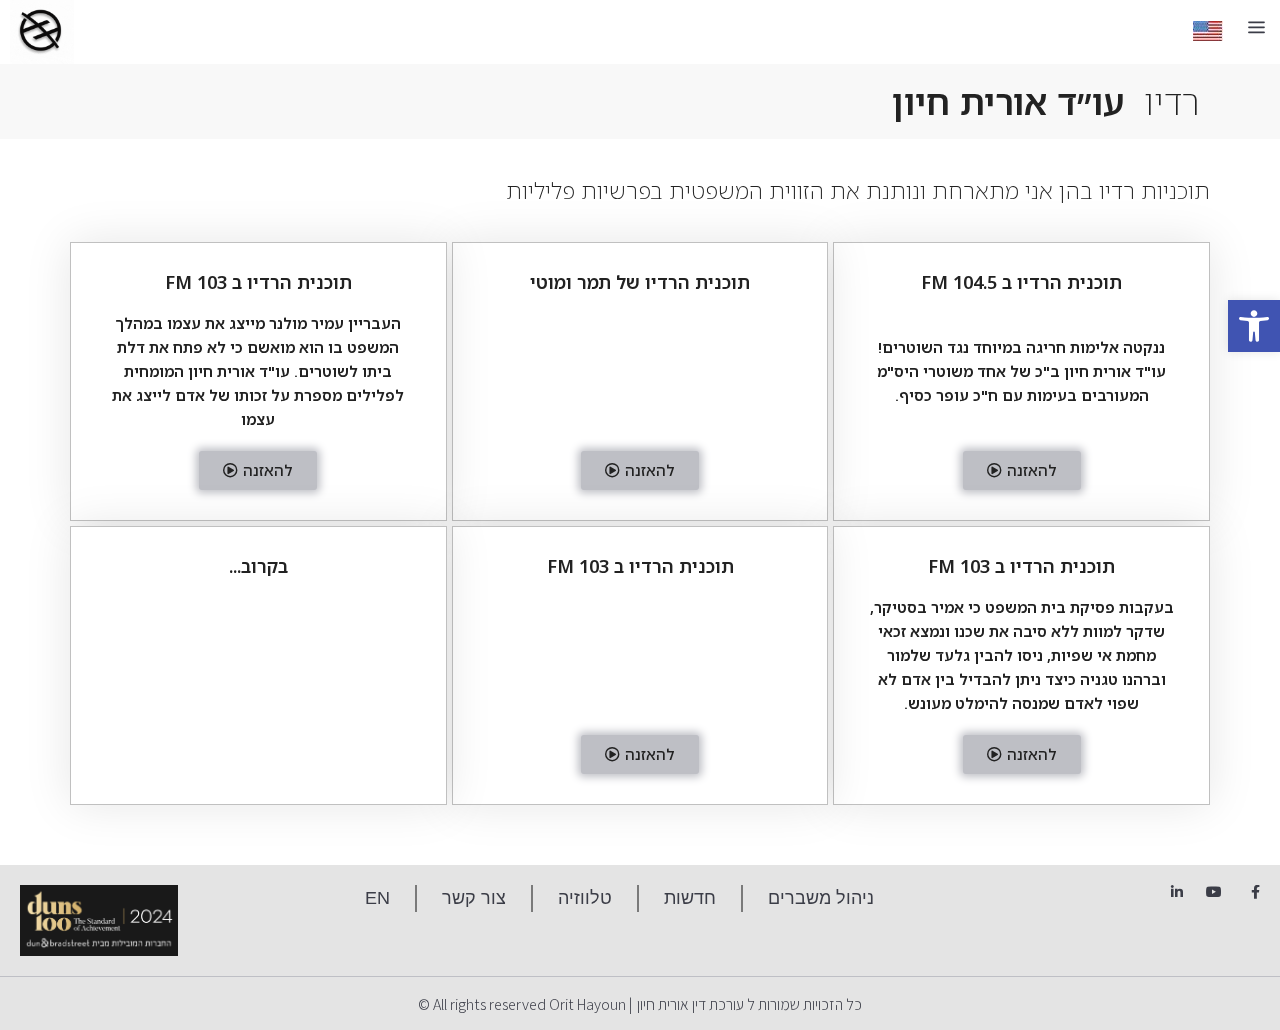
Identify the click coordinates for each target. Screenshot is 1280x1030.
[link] (1254, 326)
